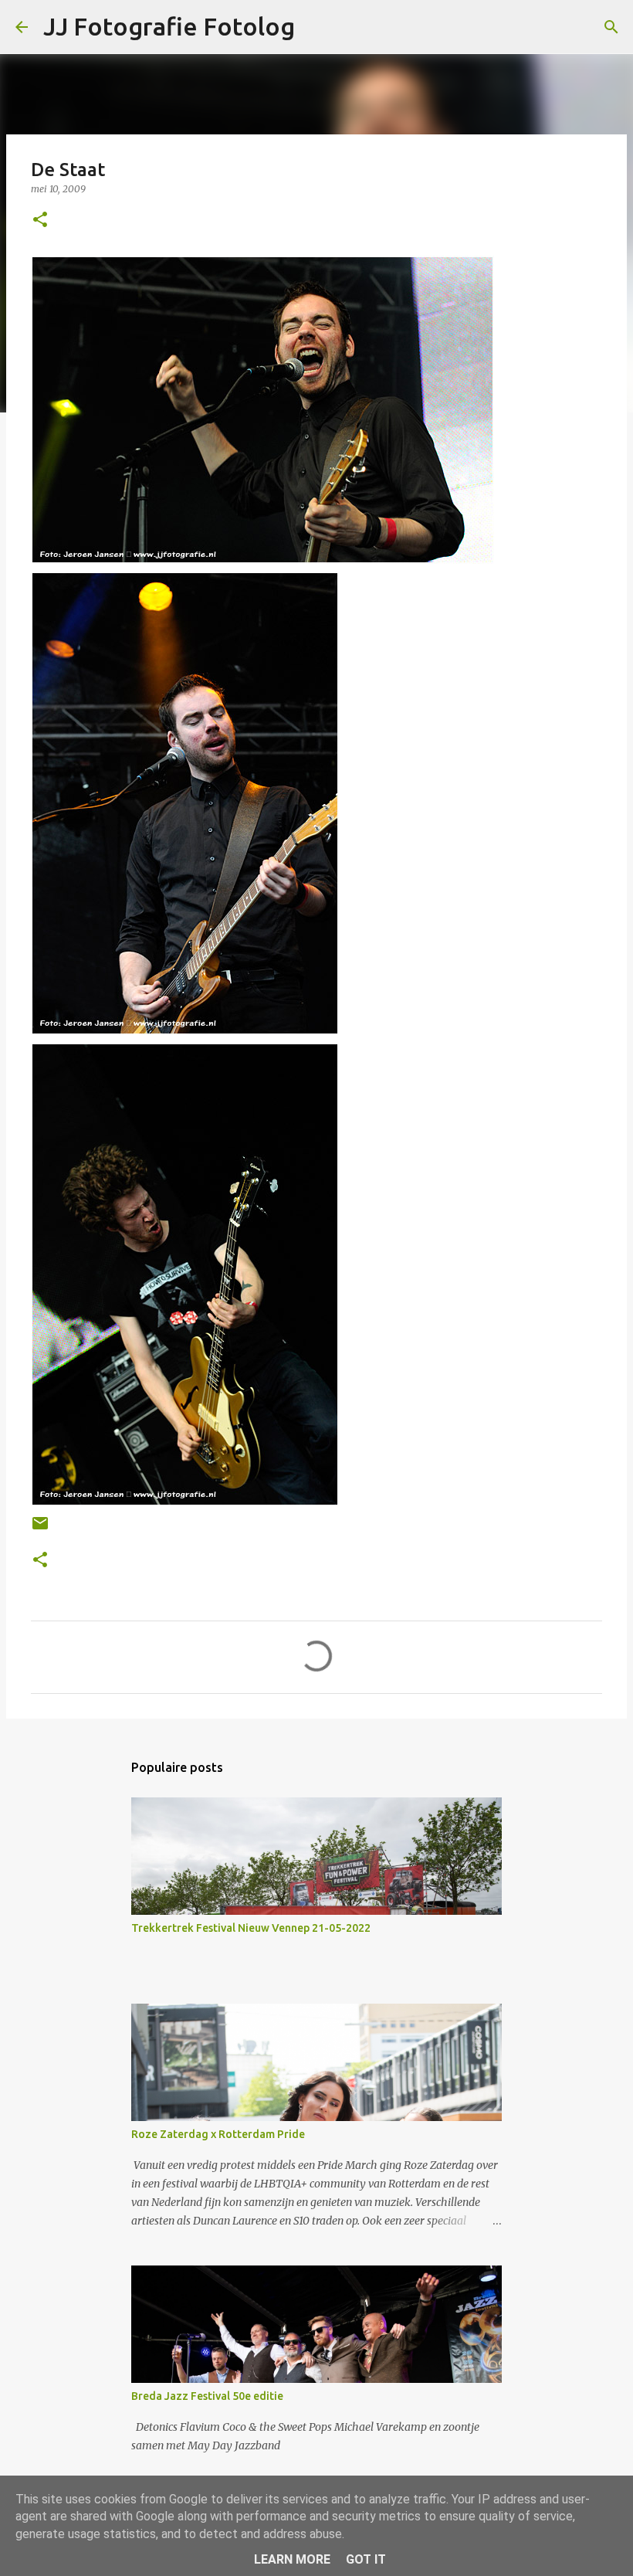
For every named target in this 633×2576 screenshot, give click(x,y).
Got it (366, 2559)
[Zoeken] (611, 27)
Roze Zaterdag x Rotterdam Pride (218, 2134)
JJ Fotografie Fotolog (169, 26)
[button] (40, 221)
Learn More (292, 2559)
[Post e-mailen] (40, 1529)
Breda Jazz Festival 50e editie (207, 2396)
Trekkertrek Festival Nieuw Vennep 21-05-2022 (251, 1928)
